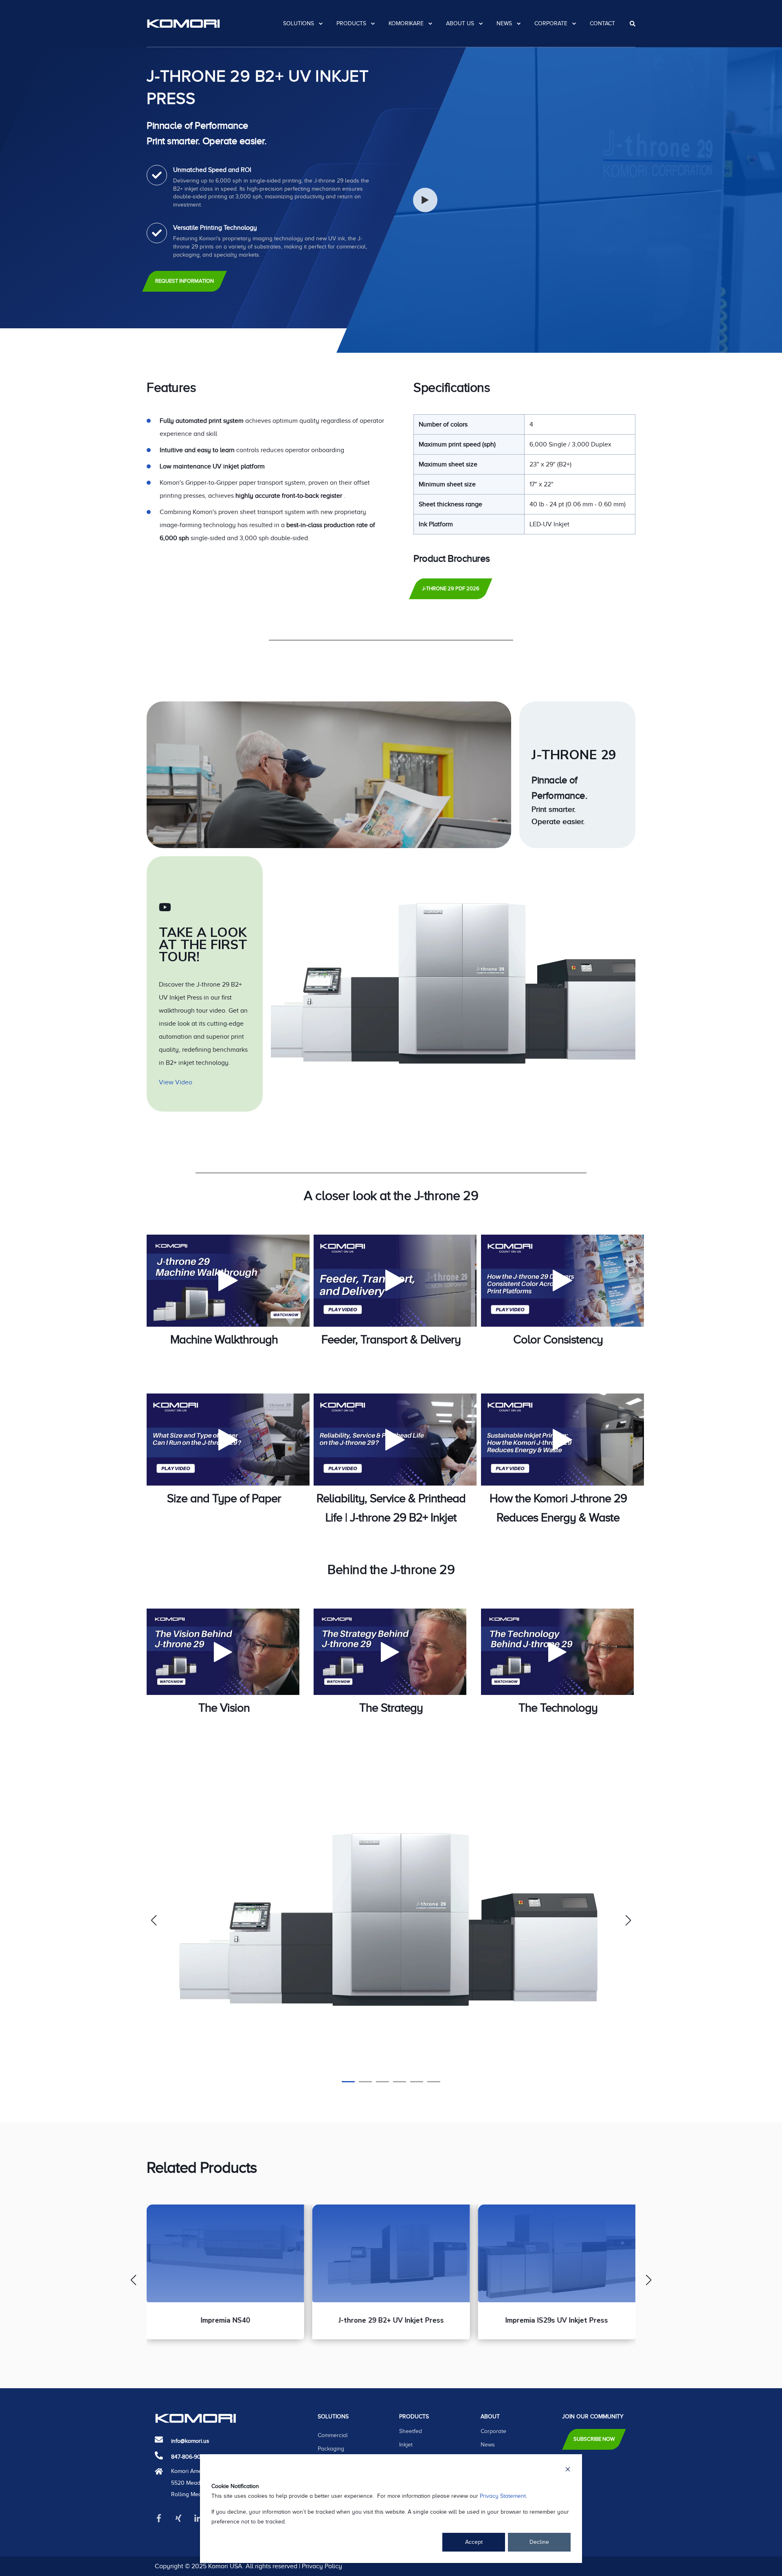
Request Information (185, 281)
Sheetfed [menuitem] (411, 2431)
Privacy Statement (503, 2496)
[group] (225, 2272)
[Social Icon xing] (178, 2518)
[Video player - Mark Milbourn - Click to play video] (390, 1652)
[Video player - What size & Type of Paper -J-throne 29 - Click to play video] (228, 1440)
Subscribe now (594, 2439)
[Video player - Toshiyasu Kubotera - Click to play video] (223, 1652)
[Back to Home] (183, 23)
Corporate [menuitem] (551, 23)
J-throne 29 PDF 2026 (451, 588)
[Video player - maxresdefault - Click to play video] (228, 1281)
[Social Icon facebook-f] (162, 2518)
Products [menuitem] (351, 23)
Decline (539, 2542)
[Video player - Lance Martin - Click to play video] (557, 1652)
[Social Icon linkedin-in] (198, 2518)
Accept (474, 2542)
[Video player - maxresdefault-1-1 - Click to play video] (395, 1440)
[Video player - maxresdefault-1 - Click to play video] (395, 1281)
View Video (176, 1082)
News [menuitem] (504, 23)
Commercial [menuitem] (333, 2435)
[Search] (633, 23)
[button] (348, 2082)
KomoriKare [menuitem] (406, 23)
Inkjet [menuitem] (406, 2445)
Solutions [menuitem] (299, 23)
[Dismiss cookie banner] (568, 2471)
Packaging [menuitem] (331, 2449)
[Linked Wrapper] (329, 775)
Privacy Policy (322, 2566)
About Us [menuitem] (460, 23)
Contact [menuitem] (602, 23)
